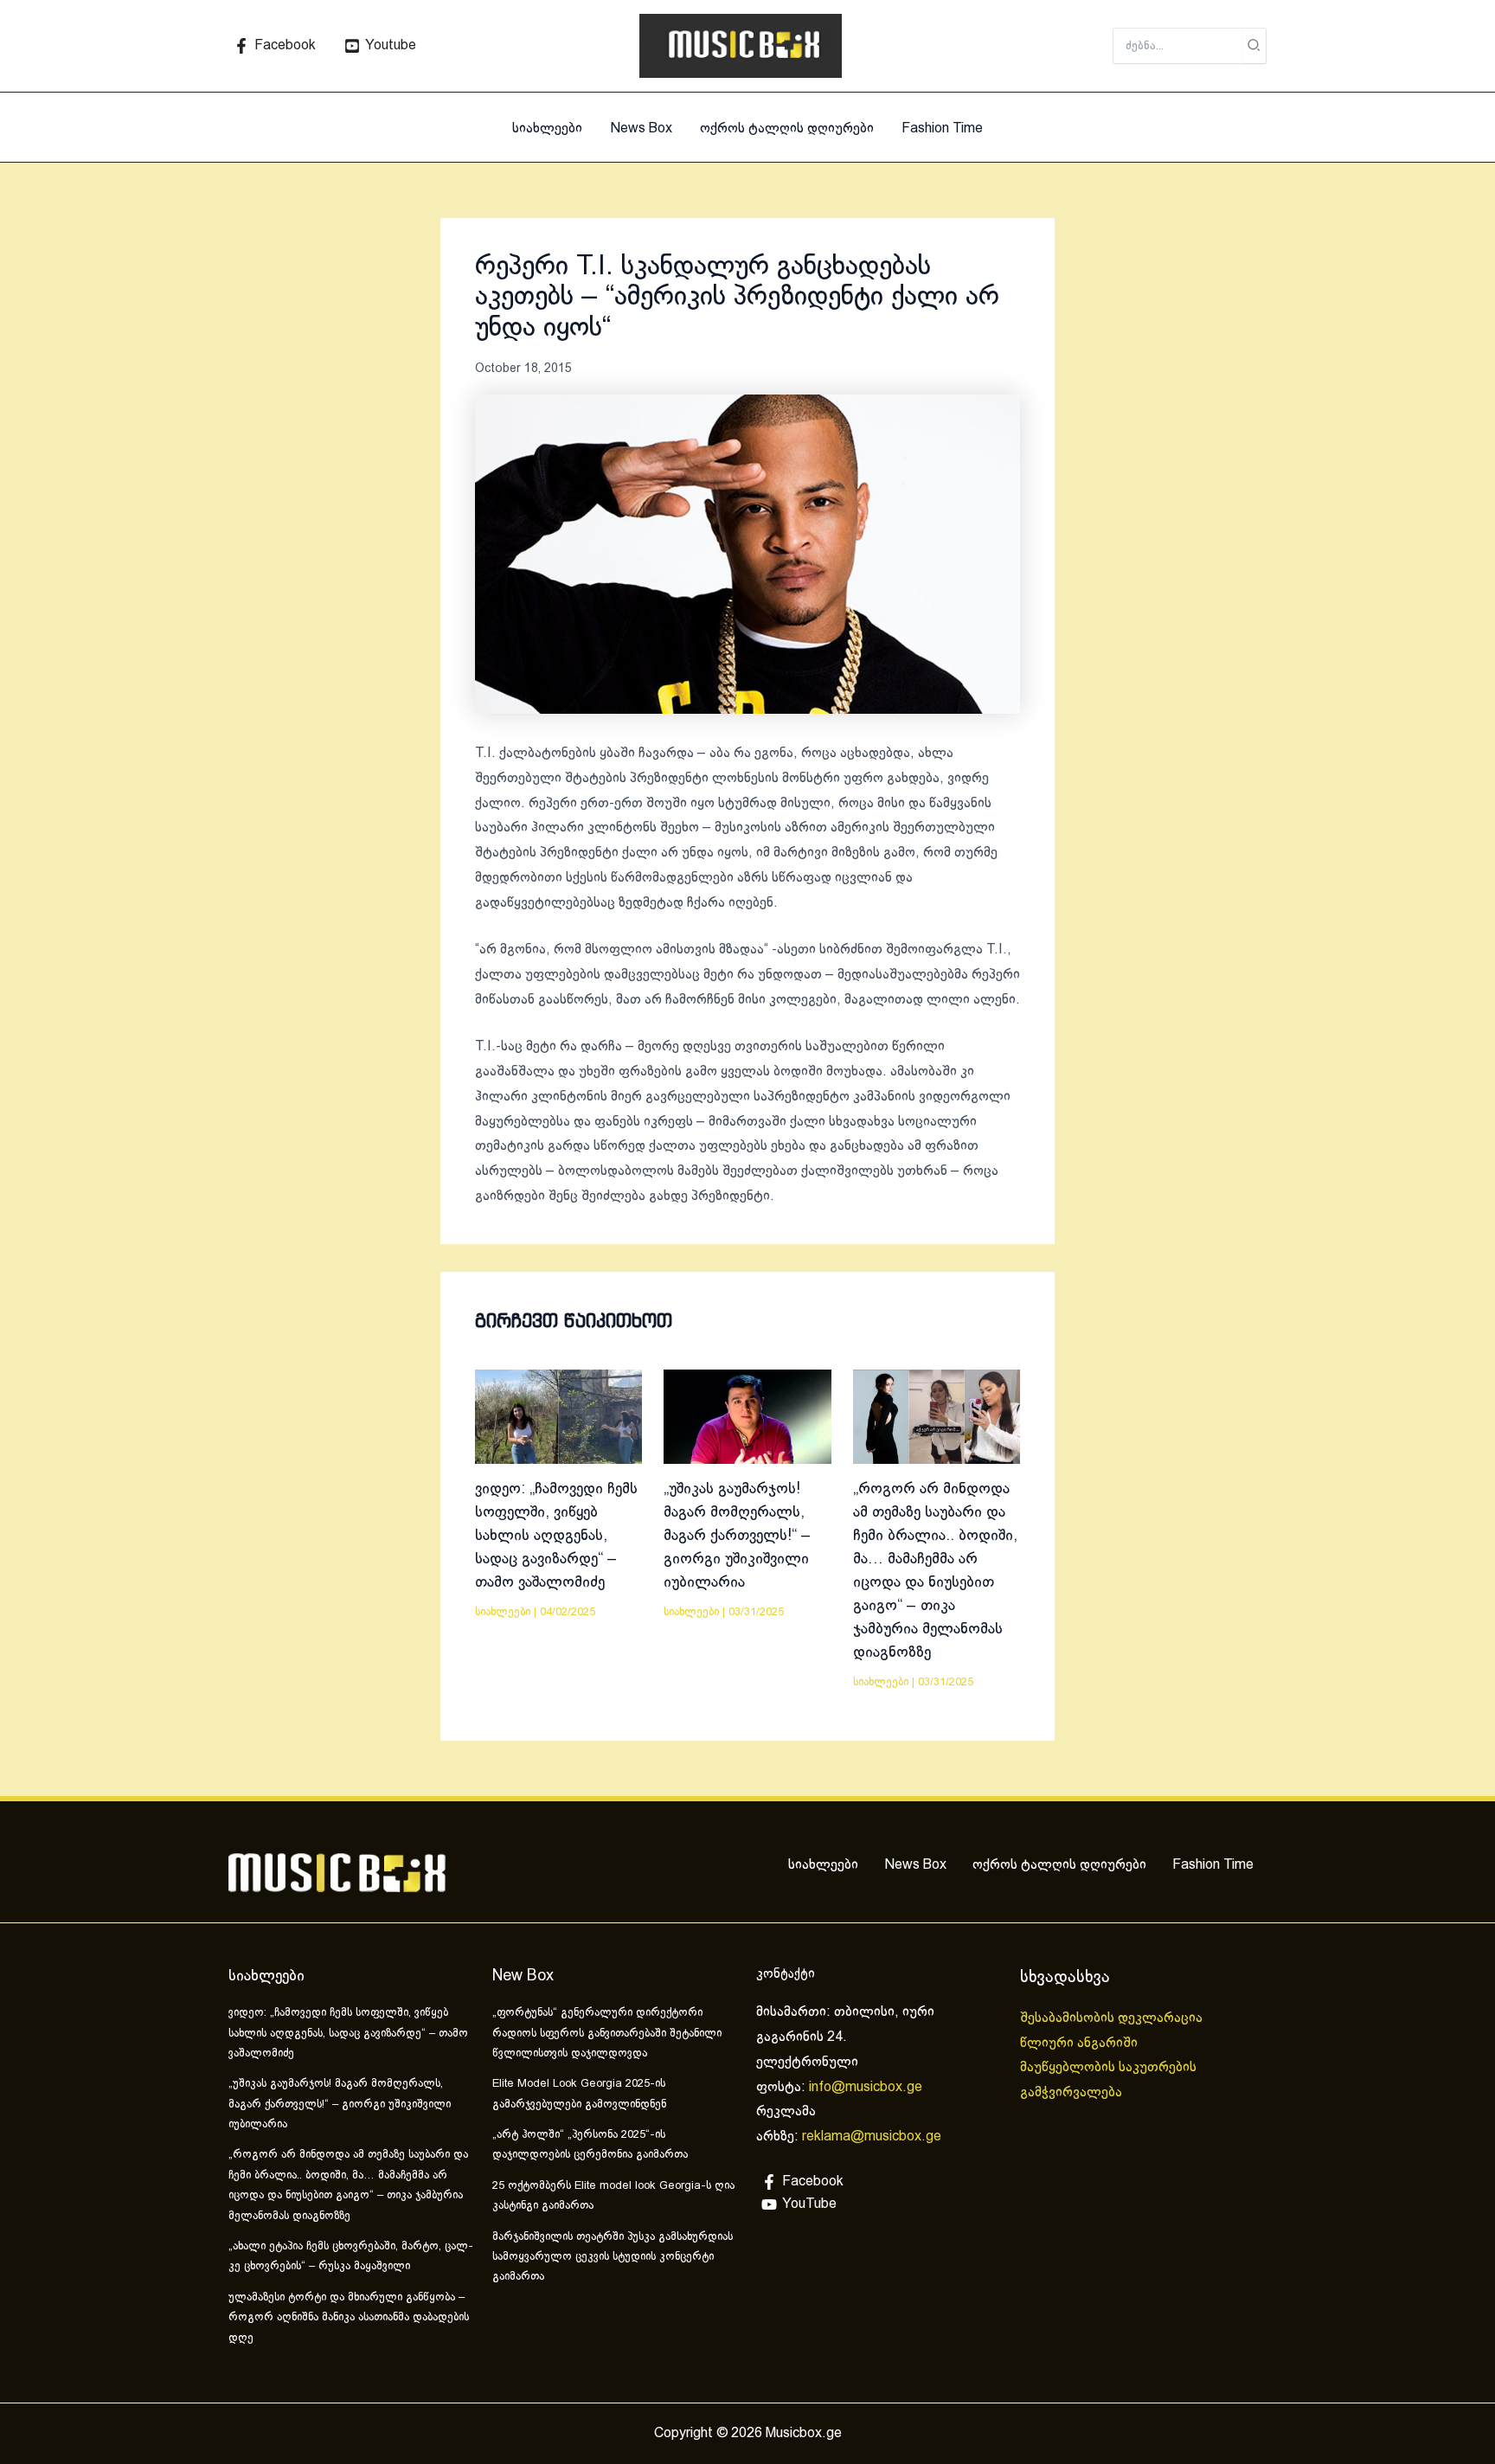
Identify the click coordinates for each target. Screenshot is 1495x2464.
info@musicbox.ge (866, 2087)
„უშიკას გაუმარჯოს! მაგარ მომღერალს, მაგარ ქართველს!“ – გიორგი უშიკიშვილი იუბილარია (737, 1536)
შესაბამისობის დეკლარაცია (1113, 2018)
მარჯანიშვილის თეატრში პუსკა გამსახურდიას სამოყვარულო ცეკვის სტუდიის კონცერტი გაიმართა (613, 2258)
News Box (641, 128)
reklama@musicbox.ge (872, 2137)
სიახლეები (547, 128)
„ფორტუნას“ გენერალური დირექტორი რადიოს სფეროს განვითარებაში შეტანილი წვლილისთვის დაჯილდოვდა (607, 2034)
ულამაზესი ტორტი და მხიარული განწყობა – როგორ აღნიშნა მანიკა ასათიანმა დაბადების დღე (349, 2318)
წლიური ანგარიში (1081, 2043)
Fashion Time (942, 128)
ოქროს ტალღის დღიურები (787, 128)
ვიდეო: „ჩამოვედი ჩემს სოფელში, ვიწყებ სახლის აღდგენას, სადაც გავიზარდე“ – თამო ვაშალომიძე (556, 1536)
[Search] (1254, 46)
